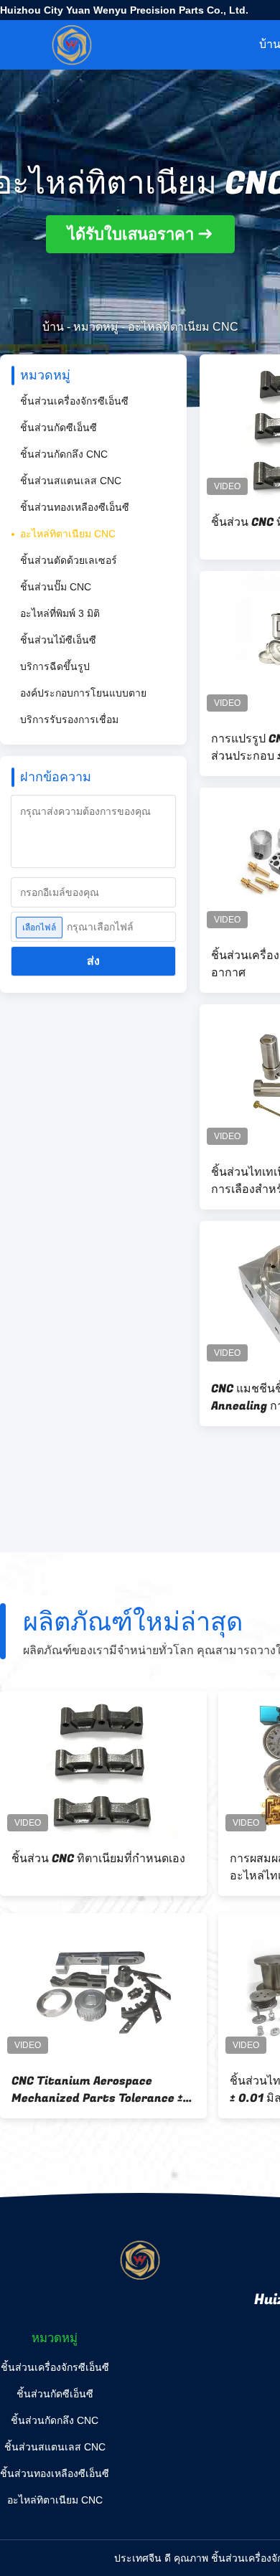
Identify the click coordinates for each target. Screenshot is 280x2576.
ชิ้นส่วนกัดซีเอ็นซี (59, 428)
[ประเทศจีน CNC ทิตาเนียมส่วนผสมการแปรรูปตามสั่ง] (103, 1765)
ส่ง (93, 961)
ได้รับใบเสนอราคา (131, 234)
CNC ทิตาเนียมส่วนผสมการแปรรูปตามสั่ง (97, 1867)
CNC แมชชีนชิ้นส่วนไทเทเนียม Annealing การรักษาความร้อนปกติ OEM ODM (101, 2090)
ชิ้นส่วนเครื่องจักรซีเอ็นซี (74, 401)
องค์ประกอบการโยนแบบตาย (83, 693)
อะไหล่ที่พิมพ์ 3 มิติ (60, 613)
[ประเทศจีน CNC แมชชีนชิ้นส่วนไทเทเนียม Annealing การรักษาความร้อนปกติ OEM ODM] (103, 1987)
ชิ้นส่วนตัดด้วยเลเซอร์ (69, 560)
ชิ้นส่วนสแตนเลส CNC (71, 481)
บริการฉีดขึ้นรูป (55, 666)
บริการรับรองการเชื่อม (69, 720)
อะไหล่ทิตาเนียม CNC (68, 534)
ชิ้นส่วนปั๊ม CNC (56, 587)
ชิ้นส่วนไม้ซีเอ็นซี (58, 640)
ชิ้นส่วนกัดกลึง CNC (64, 454)
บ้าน (53, 327)
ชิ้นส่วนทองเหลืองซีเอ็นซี (75, 507)
